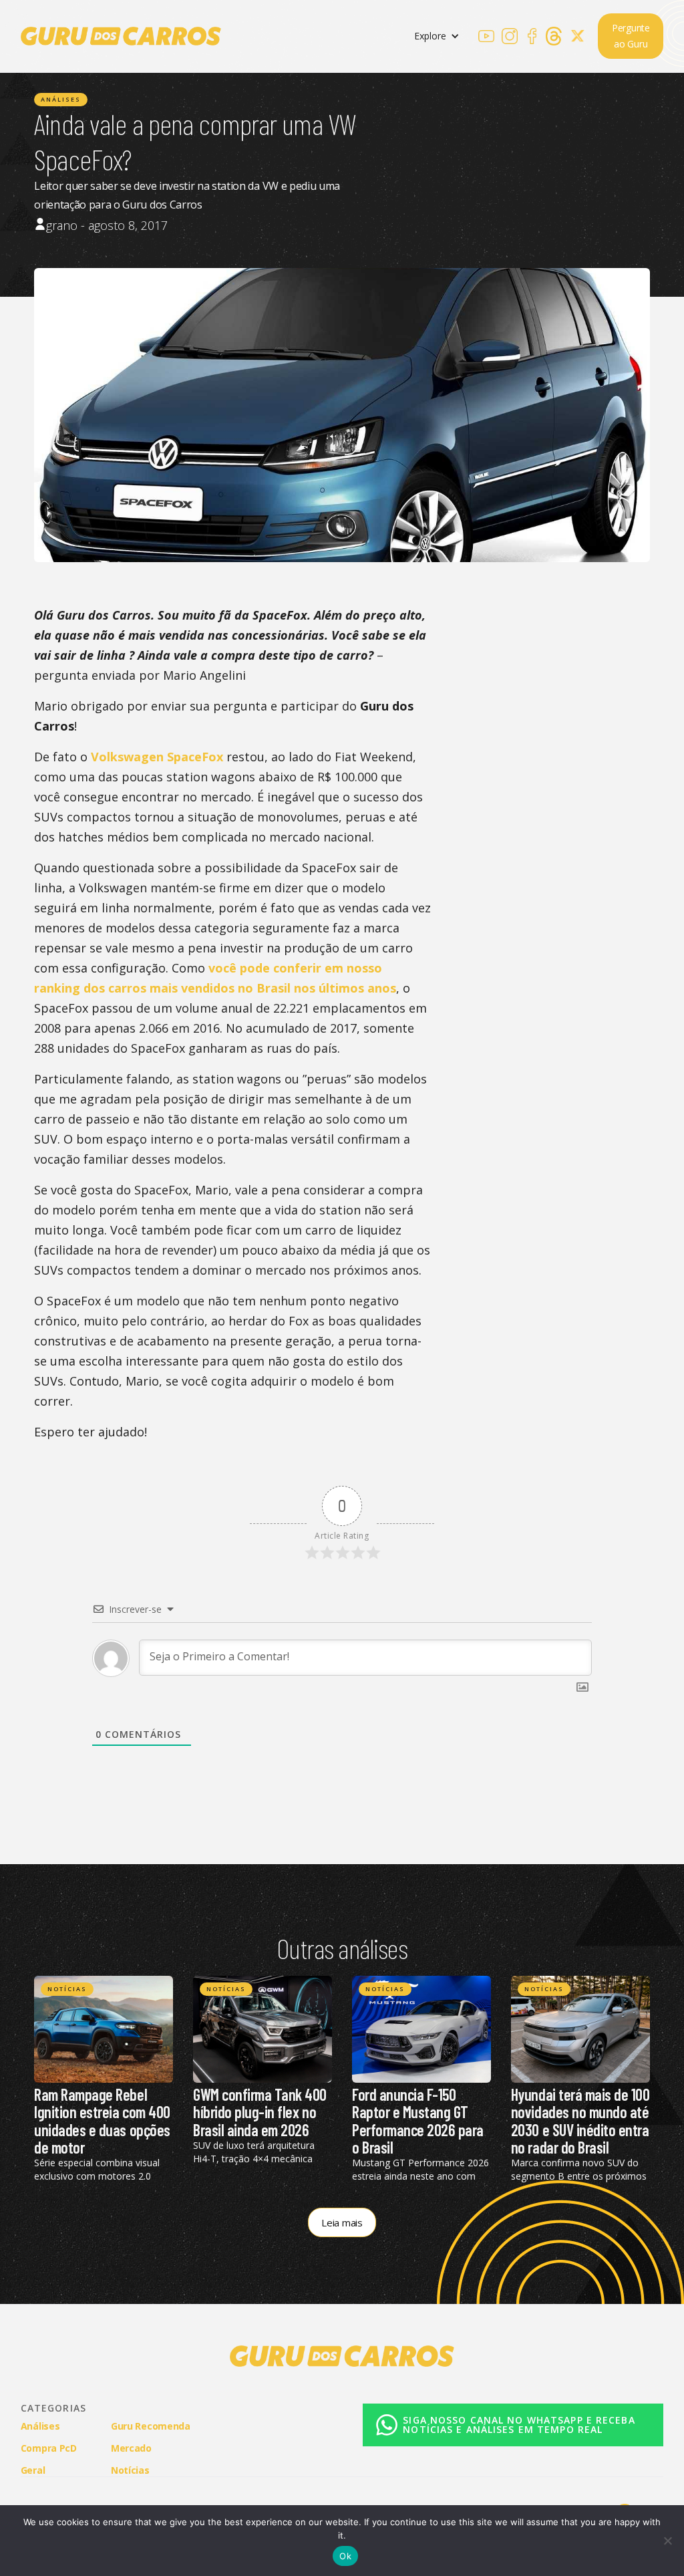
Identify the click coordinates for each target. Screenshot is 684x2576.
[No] (667, 2541)
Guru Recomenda (151, 2426)
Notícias (67, 1989)
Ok (345, 2556)
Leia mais (342, 2222)
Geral (33, 2470)
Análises (61, 99)
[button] (437, 36)
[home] (121, 36)
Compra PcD (49, 2448)
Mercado (131, 2448)
